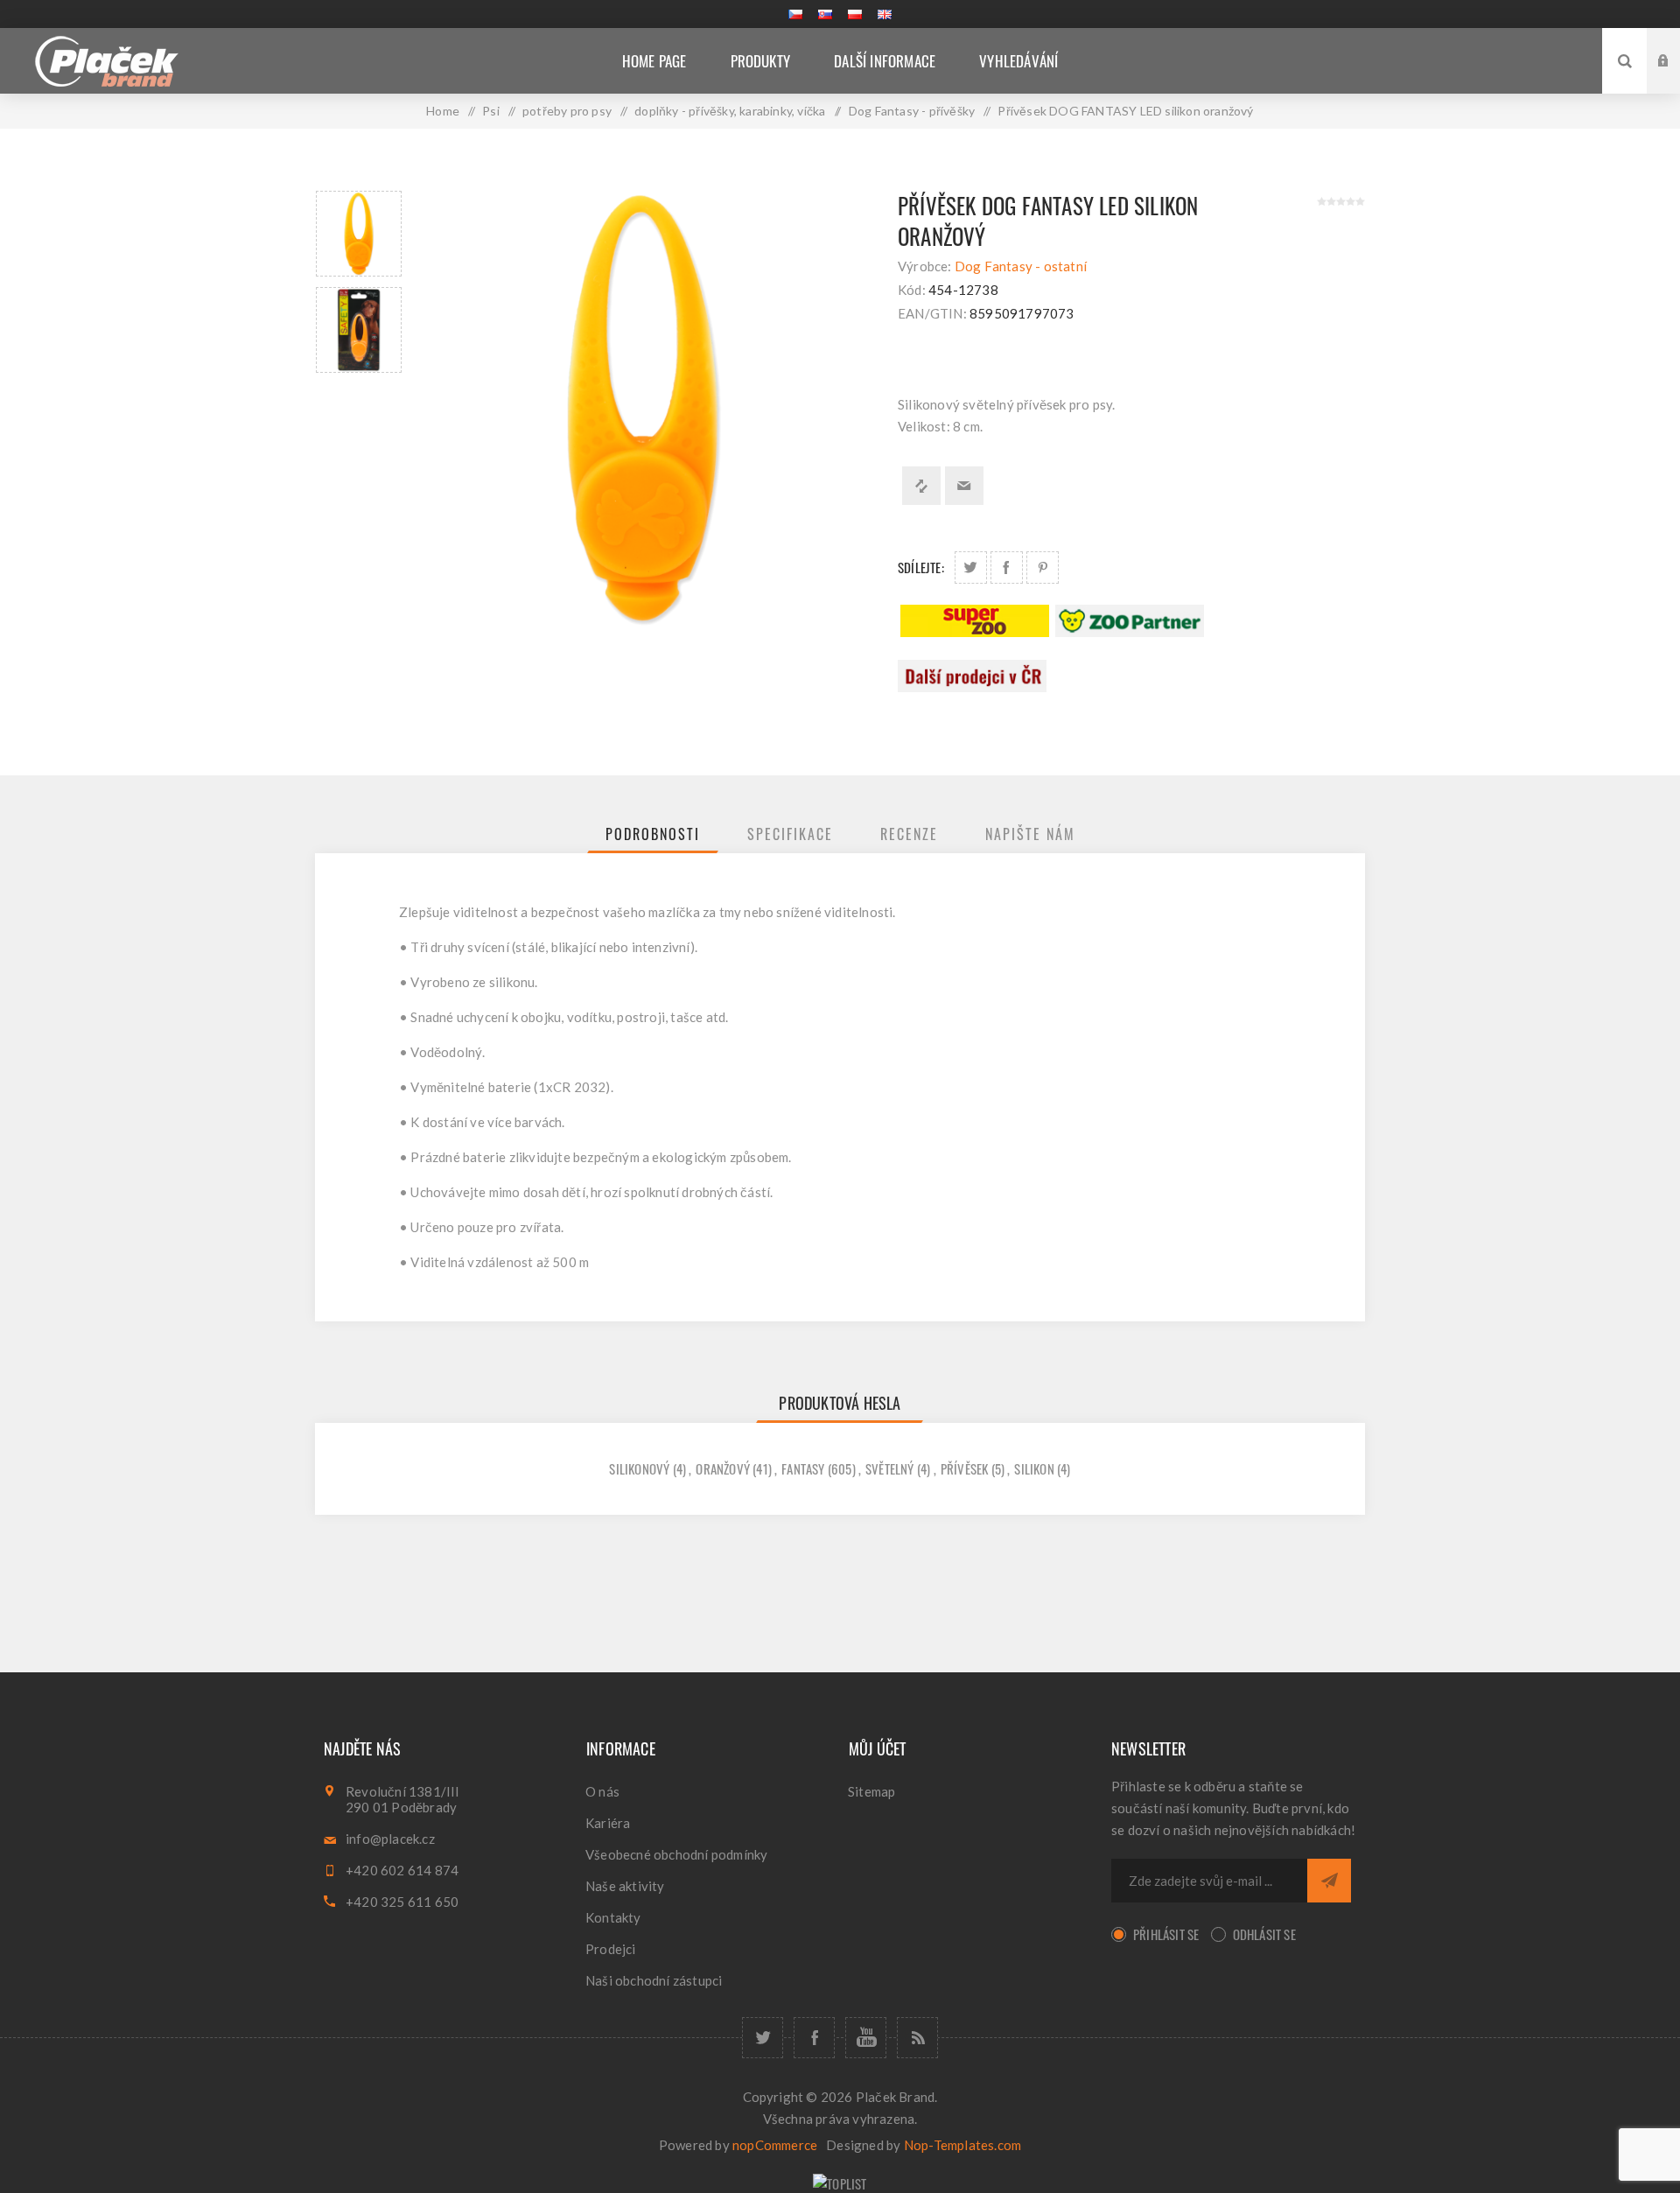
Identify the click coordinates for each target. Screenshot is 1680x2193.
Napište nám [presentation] (1030, 834)
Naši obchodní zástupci (654, 1980)
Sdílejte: (921, 567)
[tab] (653, 834)
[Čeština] (795, 14)
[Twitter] (763, 2038)
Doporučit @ (964, 486)
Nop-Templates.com (962, 2145)
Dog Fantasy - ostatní (1021, 266)
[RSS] (917, 2038)
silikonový (639, 1468)
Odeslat (1329, 1881)
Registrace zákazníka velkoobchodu (1676, 77)
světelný (890, 1468)
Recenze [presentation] (909, 834)
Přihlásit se (1166, 1934)
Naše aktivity (625, 1886)
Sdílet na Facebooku (1007, 568)
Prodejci (611, 1949)
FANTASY (803, 1468)
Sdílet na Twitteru (971, 568)
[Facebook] (814, 2038)
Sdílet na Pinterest (1043, 568)
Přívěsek (965, 1468)
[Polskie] (855, 14)
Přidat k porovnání (921, 486)
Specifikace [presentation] (790, 834)
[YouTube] (866, 2038)
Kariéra (608, 1823)
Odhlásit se (1264, 1934)
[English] (885, 14)
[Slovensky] (825, 14)
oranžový (723, 1468)
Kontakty (613, 1917)
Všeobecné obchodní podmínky (676, 1854)
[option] (359, 234)
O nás (602, 1791)
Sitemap (871, 1791)
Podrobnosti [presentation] (653, 834)
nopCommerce (775, 2145)
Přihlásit (1676, 44)
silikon (1034, 1468)
